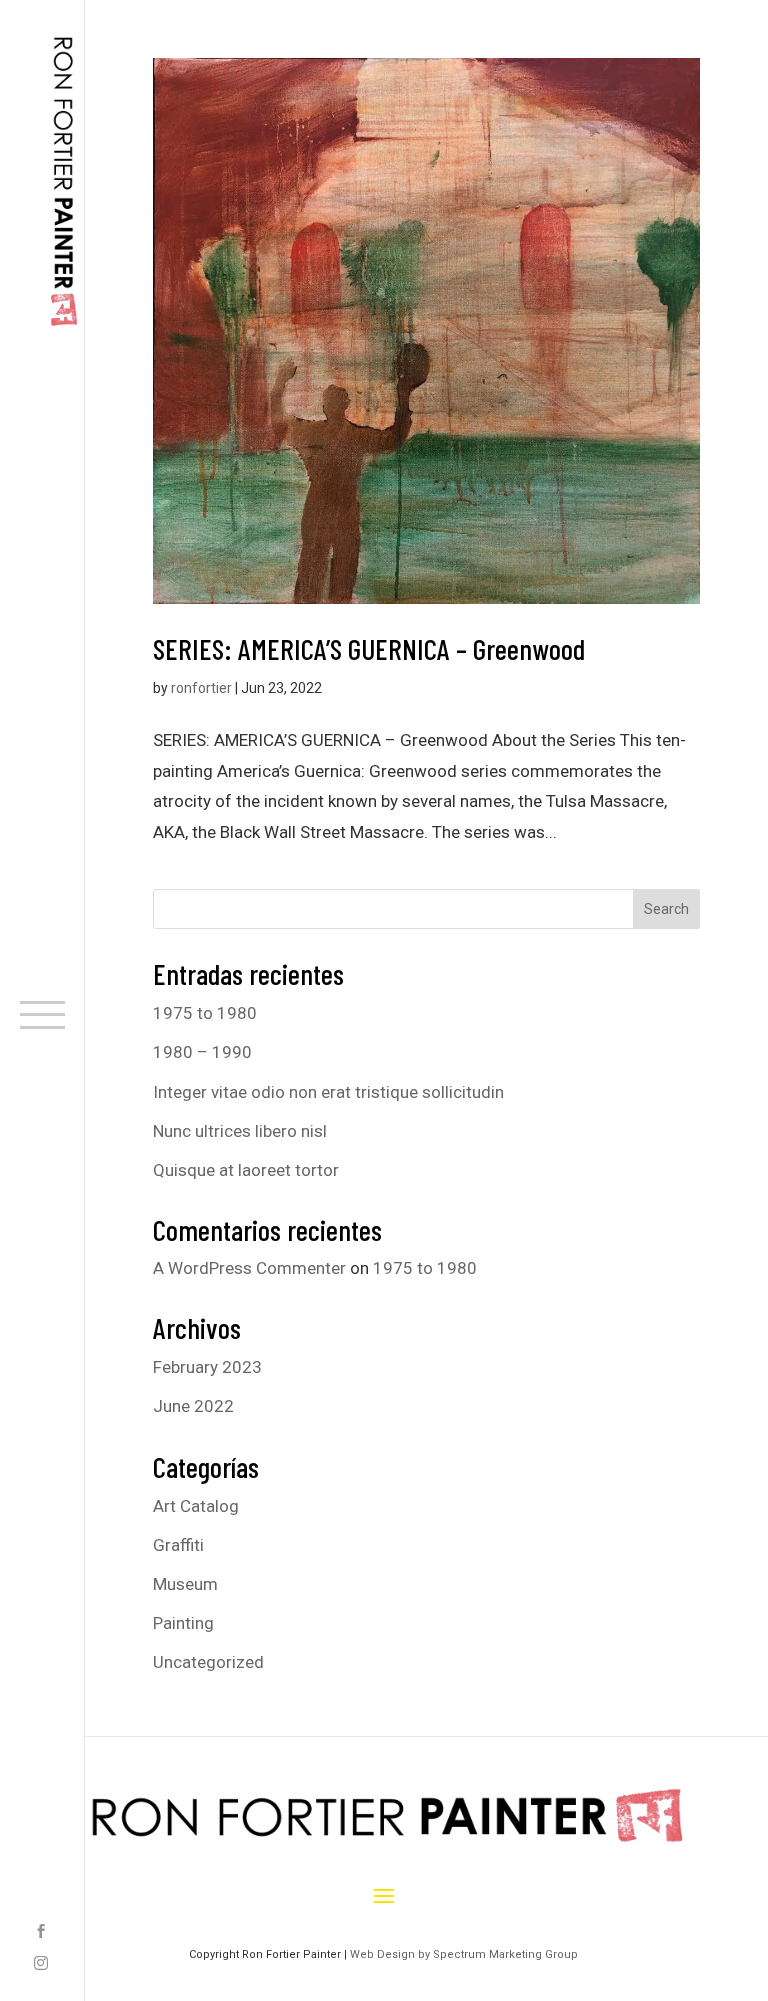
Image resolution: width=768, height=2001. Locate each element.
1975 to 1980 (205, 1013)
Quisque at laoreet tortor (246, 1170)
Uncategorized (208, 1662)
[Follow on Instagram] (41, 1965)
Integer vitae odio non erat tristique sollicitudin (328, 1092)
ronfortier (201, 688)
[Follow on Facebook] (41, 1933)
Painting (183, 1623)
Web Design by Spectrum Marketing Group (464, 1954)
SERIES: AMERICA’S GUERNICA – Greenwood (369, 648)
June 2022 (193, 1406)
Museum (185, 1584)
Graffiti (178, 1545)
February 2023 (207, 1367)
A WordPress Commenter (249, 1268)
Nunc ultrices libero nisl (240, 1131)
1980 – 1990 (202, 1052)
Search (666, 909)
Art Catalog (196, 1506)
